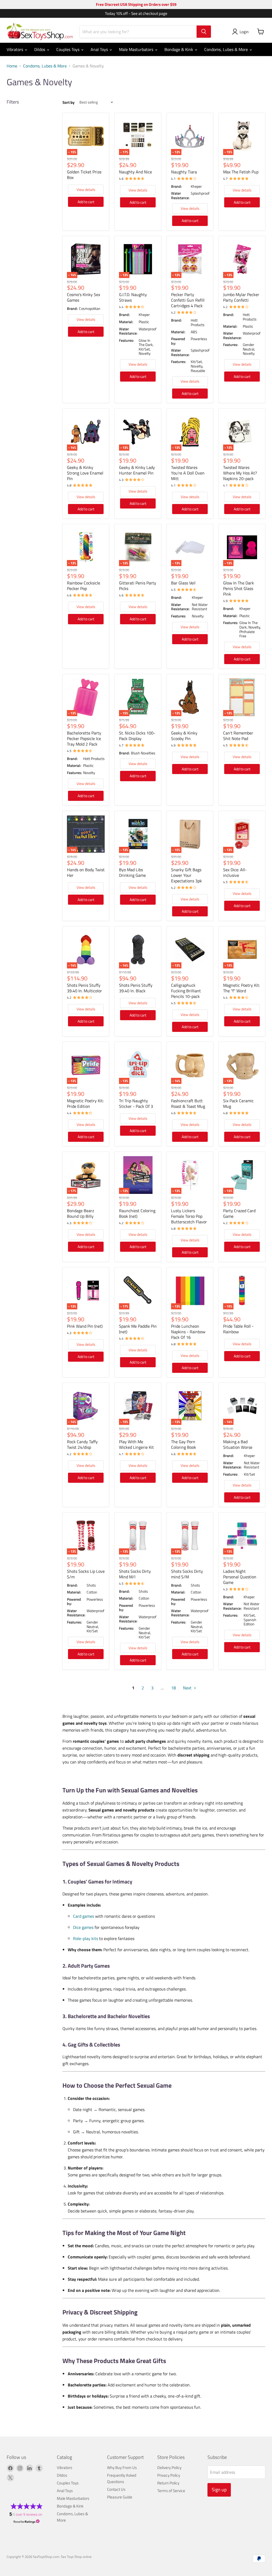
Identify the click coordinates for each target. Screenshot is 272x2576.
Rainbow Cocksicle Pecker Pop (84, 586)
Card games (84, 1916)
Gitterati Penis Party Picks (138, 586)
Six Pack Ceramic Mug (238, 1103)
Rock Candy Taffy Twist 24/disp (82, 1444)
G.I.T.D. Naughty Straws (133, 297)
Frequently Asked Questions (122, 2478)
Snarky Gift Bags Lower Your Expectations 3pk (186, 875)
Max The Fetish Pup (241, 172)
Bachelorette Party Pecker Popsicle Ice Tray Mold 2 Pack (84, 738)
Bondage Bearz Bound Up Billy (80, 1213)
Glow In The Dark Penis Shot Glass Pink (239, 588)
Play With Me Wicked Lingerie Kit (136, 1444)
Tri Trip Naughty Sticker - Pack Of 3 (136, 1103)
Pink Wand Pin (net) (85, 1326)
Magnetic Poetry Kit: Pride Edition (85, 1103)
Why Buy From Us (122, 2468)
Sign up (219, 2490)
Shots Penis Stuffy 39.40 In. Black (136, 988)
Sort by (69, 102)
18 (173, 1688)
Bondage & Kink (179, 49)
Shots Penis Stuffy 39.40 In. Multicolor (84, 988)
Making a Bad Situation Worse (238, 1444)
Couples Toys (68, 49)
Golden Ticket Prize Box (84, 175)
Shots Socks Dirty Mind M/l (135, 1574)
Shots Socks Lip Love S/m (86, 1574)
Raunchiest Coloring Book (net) (137, 1213)
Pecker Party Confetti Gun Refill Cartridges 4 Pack (188, 300)
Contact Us (116, 2489)
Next (188, 1688)
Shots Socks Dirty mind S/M (187, 1574)
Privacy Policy (169, 2475)
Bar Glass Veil (183, 583)
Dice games (83, 1927)
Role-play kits (86, 1938)
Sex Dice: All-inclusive (235, 872)
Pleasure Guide (120, 2497)
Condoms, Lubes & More (227, 49)
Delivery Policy (169, 2468)
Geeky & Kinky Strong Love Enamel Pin (85, 473)
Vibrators (15, 49)
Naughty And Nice (135, 172)
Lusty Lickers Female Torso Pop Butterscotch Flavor (189, 1216)
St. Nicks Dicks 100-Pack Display (137, 736)
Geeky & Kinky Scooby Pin (184, 736)
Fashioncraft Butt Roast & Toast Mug (188, 1103)
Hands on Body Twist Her (86, 872)
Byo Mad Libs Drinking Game (132, 872)
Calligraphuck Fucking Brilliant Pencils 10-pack (186, 991)
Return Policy (168, 2483)
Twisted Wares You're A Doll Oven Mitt (188, 473)
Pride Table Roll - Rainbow (238, 1329)
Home (12, 66)
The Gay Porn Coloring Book (184, 1444)
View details (86, 189)
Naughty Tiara (184, 172)
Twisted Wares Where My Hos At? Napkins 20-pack (240, 473)
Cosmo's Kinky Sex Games (84, 297)
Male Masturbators (137, 49)
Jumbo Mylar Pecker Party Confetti (241, 297)
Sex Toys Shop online (76, 2557)
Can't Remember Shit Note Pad (238, 736)
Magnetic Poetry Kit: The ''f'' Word (241, 988)
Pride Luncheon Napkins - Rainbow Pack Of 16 (188, 1332)
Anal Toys (100, 49)
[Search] (204, 32)
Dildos (40, 49)
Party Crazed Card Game (239, 1213)
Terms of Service (171, 2491)
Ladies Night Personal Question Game (240, 1577)
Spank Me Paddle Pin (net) (138, 1329)
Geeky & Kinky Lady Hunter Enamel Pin (137, 470)
